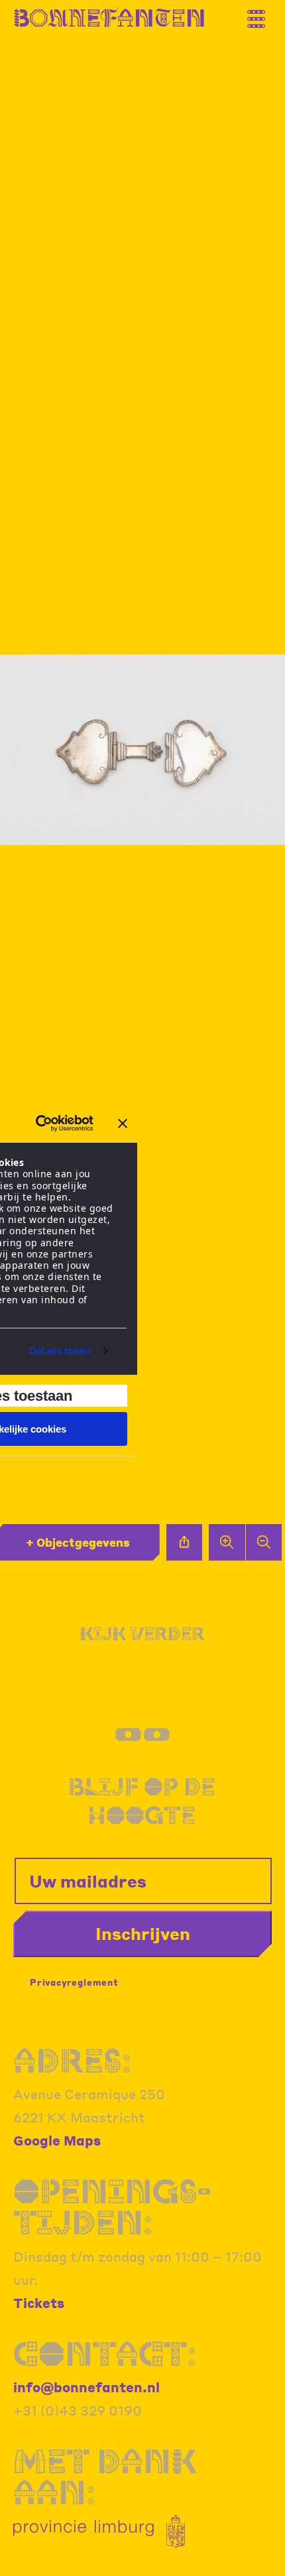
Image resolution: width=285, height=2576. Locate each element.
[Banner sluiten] (123, 1124)
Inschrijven (143, 1933)
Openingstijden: (112, 2207)
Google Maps (57, 2140)
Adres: (72, 2060)
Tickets (39, 2303)
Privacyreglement (74, 1982)
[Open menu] (262, 14)
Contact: (105, 2353)
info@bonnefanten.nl (86, 2387)
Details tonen (60, 1351)
